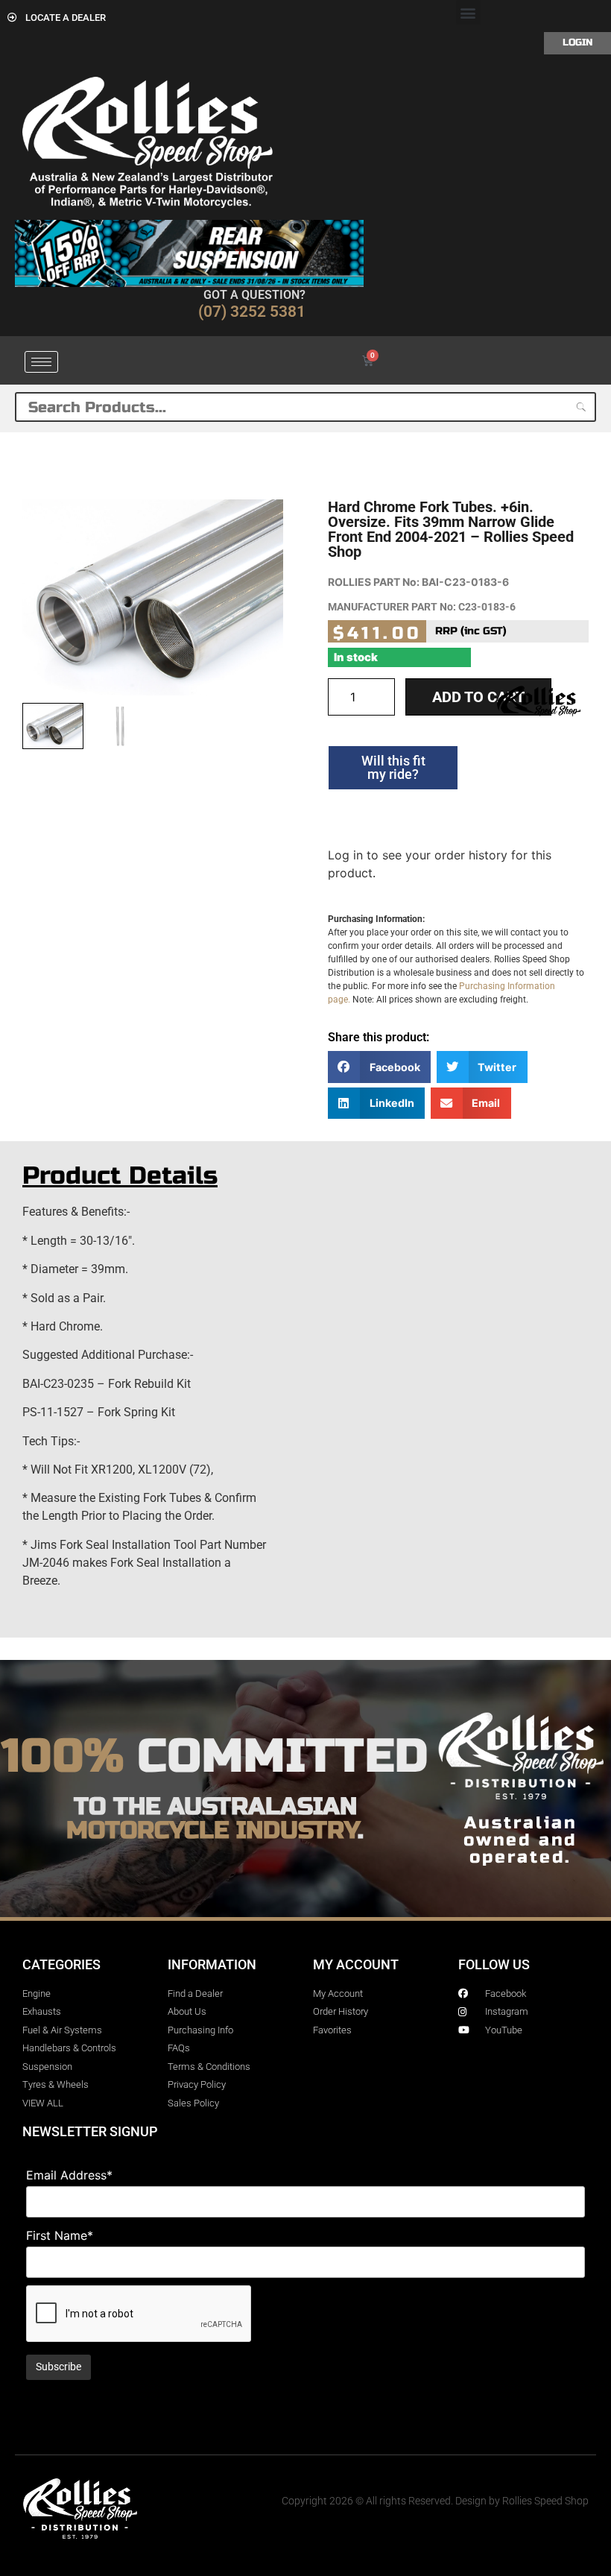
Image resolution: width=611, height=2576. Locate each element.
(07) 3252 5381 (252, 312)
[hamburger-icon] (41, 362)
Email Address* (69, 2175)
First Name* (60, 2235)
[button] (468, 12)
